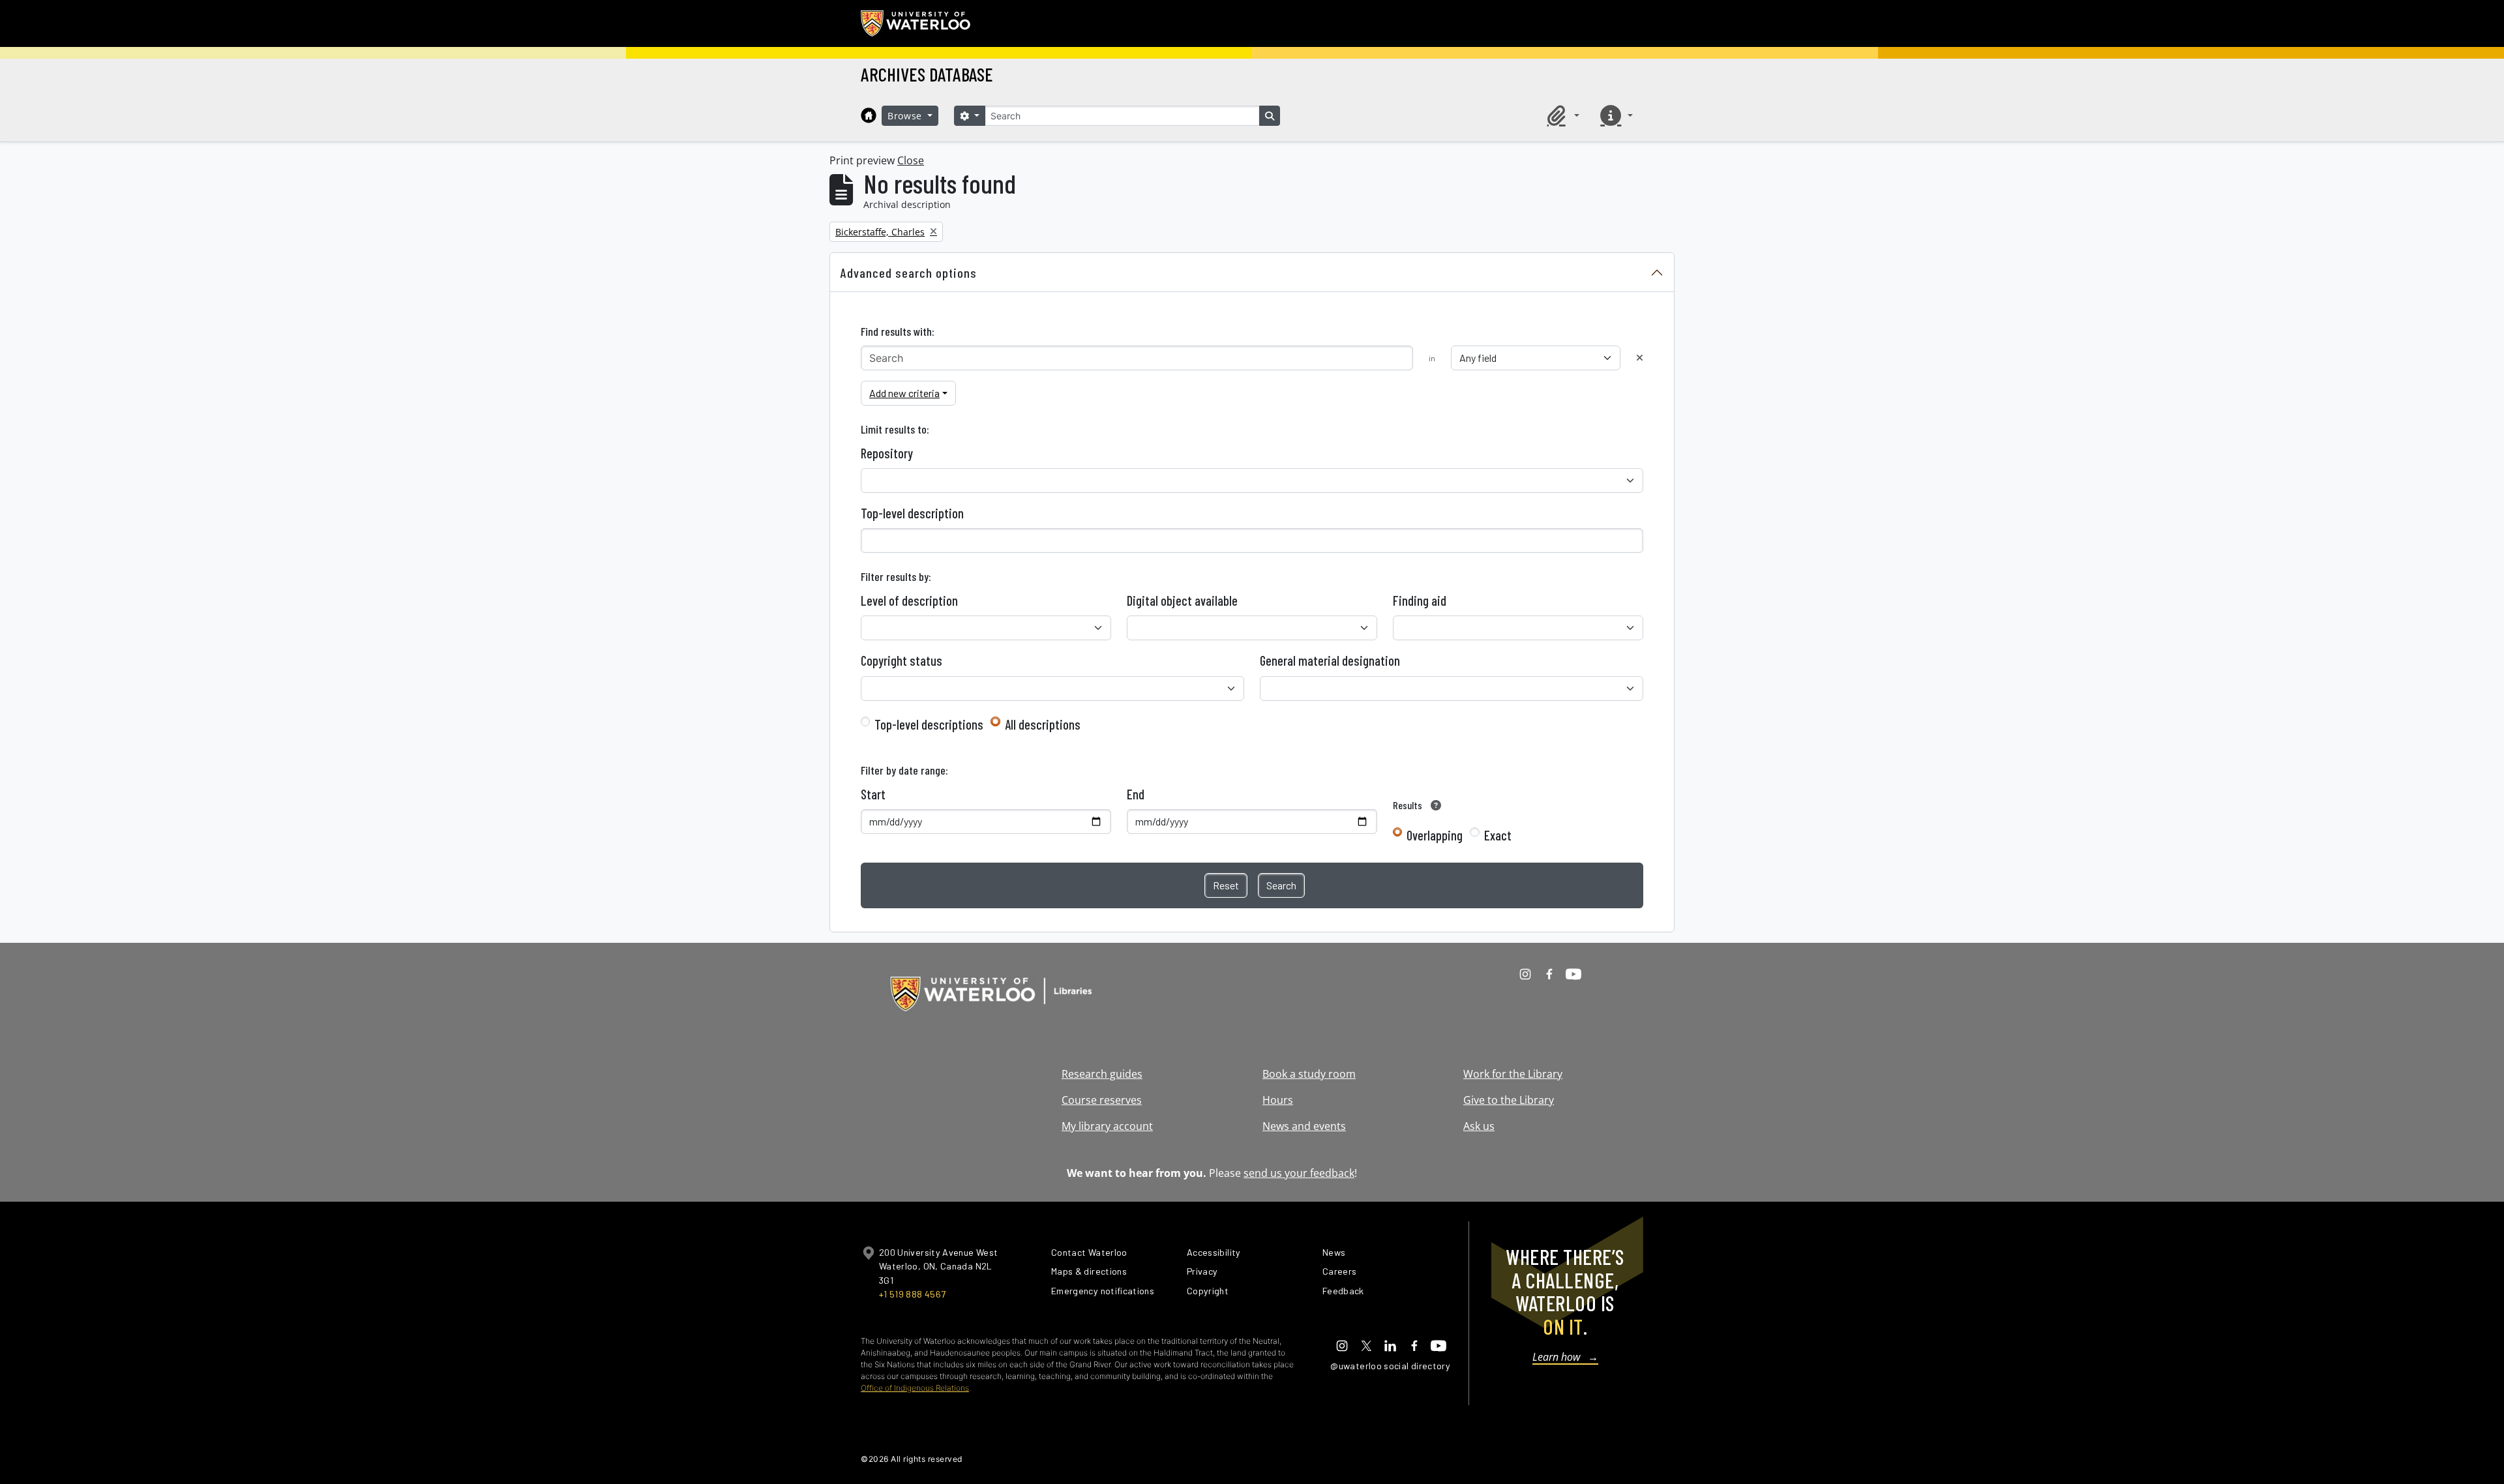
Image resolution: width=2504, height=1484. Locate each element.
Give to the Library (1509, 1100)
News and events (1304, 1126)
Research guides (1102, 1074)
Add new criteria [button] (904, 393)
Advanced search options (909, 273)
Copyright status (902, 660)
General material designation (1330, 660)
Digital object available (1182, 601)
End (1136, 794)
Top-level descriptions (929, 724)
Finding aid (1420, 601)
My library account (1107, 1126)
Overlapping (1435, 835)
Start (873, 794)
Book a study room (1309, 1074)
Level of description (909, 601)
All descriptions (1043, 724)
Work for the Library (1513, 1074)
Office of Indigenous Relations (915, 1388)
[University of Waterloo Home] (916, 23)
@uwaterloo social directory (1390, 1366)
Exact (1498, 835)
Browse (906, 116)
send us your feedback (1299, 1173)
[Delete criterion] (1640, 358)
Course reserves (1102, 1100)
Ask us (1479, 1126)
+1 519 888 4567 (912, 1294)
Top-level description (912, 513)
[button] (1561, 115)
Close (911, 160)
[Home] (869, 115)
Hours (1278, 1100)
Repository (887, 453)
